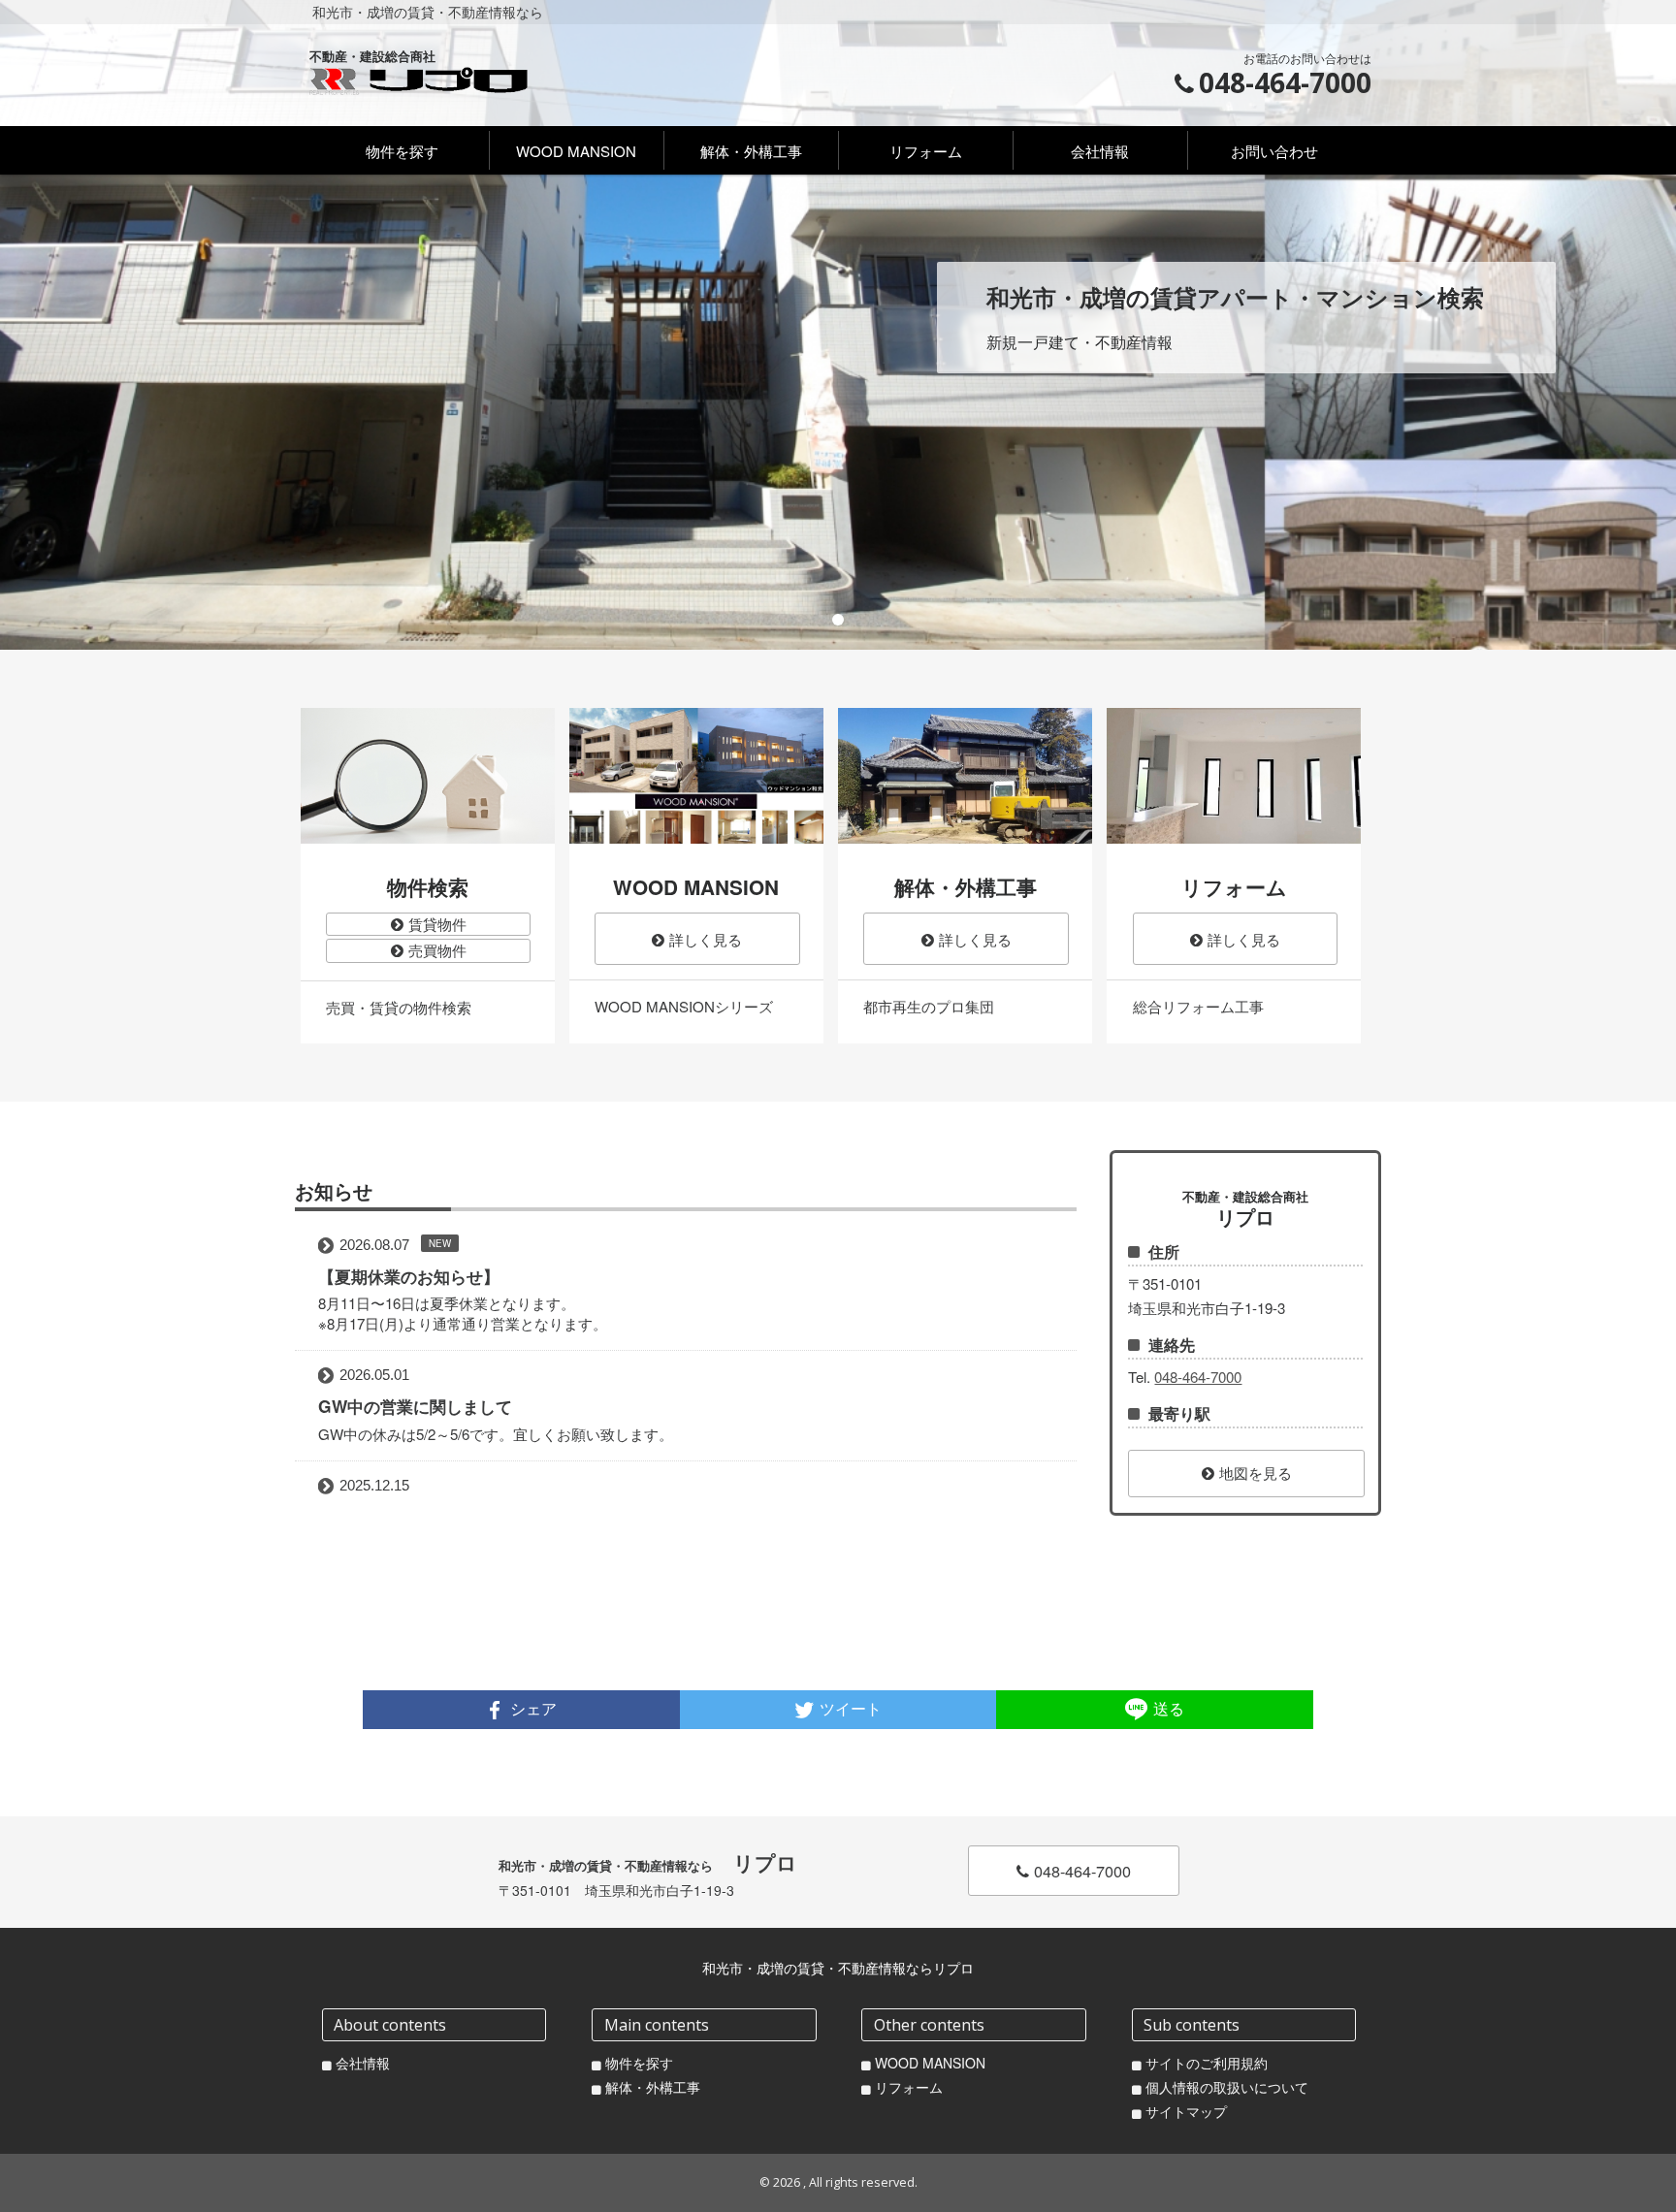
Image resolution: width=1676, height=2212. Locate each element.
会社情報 (363, 2063)
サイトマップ (1186, 2112)
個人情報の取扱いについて (1227, 2087)
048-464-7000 (1198, 1377)
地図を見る (1256, 1473)
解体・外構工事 (653, 2087)
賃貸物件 (437, 924)
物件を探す (639, 2063)
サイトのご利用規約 (1207, 2063)
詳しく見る (706, 939)
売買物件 (437, 950)
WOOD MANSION (930, 2063)
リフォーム (909, 2087)
